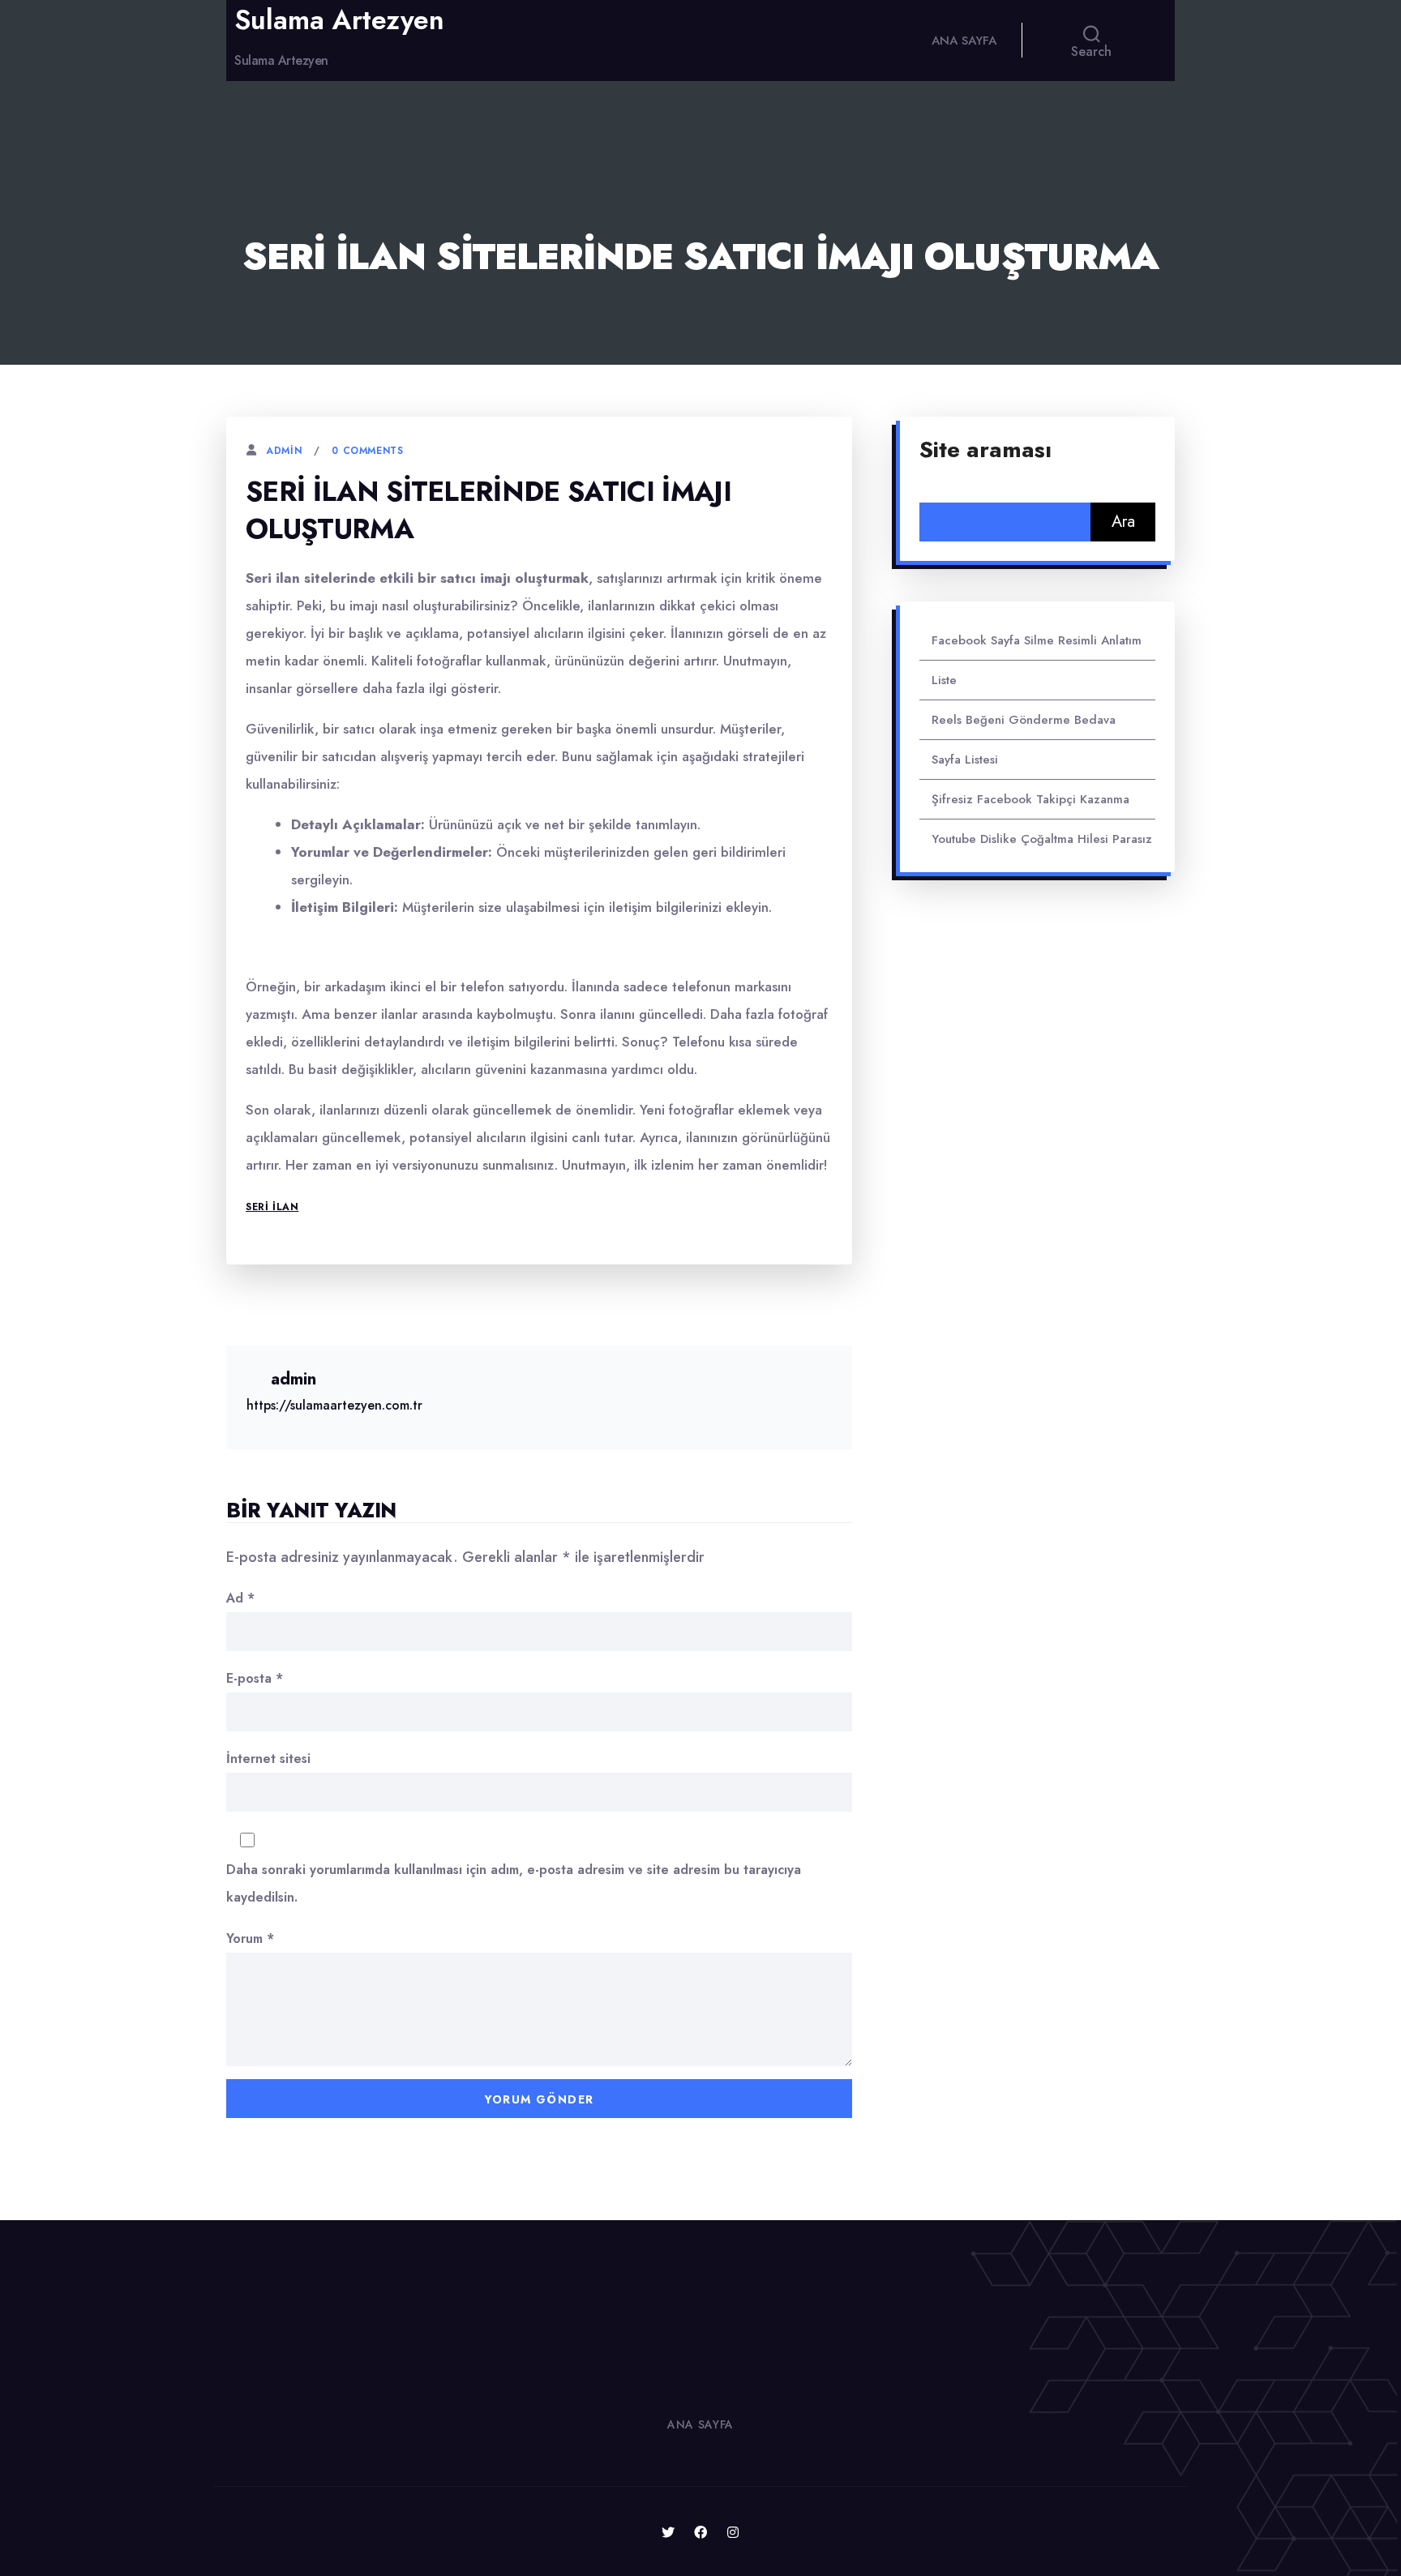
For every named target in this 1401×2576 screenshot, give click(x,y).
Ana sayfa (964, 41)
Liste (944, 680)
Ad (240, 1598)
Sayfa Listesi (965, 760)
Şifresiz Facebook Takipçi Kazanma (1030, 799)
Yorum (250, 1938)
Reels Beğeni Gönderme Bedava (1024, 720)
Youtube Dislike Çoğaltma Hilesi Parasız (1042, 839)
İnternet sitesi (268, 1759)
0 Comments (367, 451)
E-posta (255, 1678)
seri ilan (272, 1207)
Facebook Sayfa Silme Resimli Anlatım (1037, 640)
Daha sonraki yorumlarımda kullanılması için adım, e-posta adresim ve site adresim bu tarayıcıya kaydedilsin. (514, 1883)
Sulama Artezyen (339, 20)
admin (284, 451)
